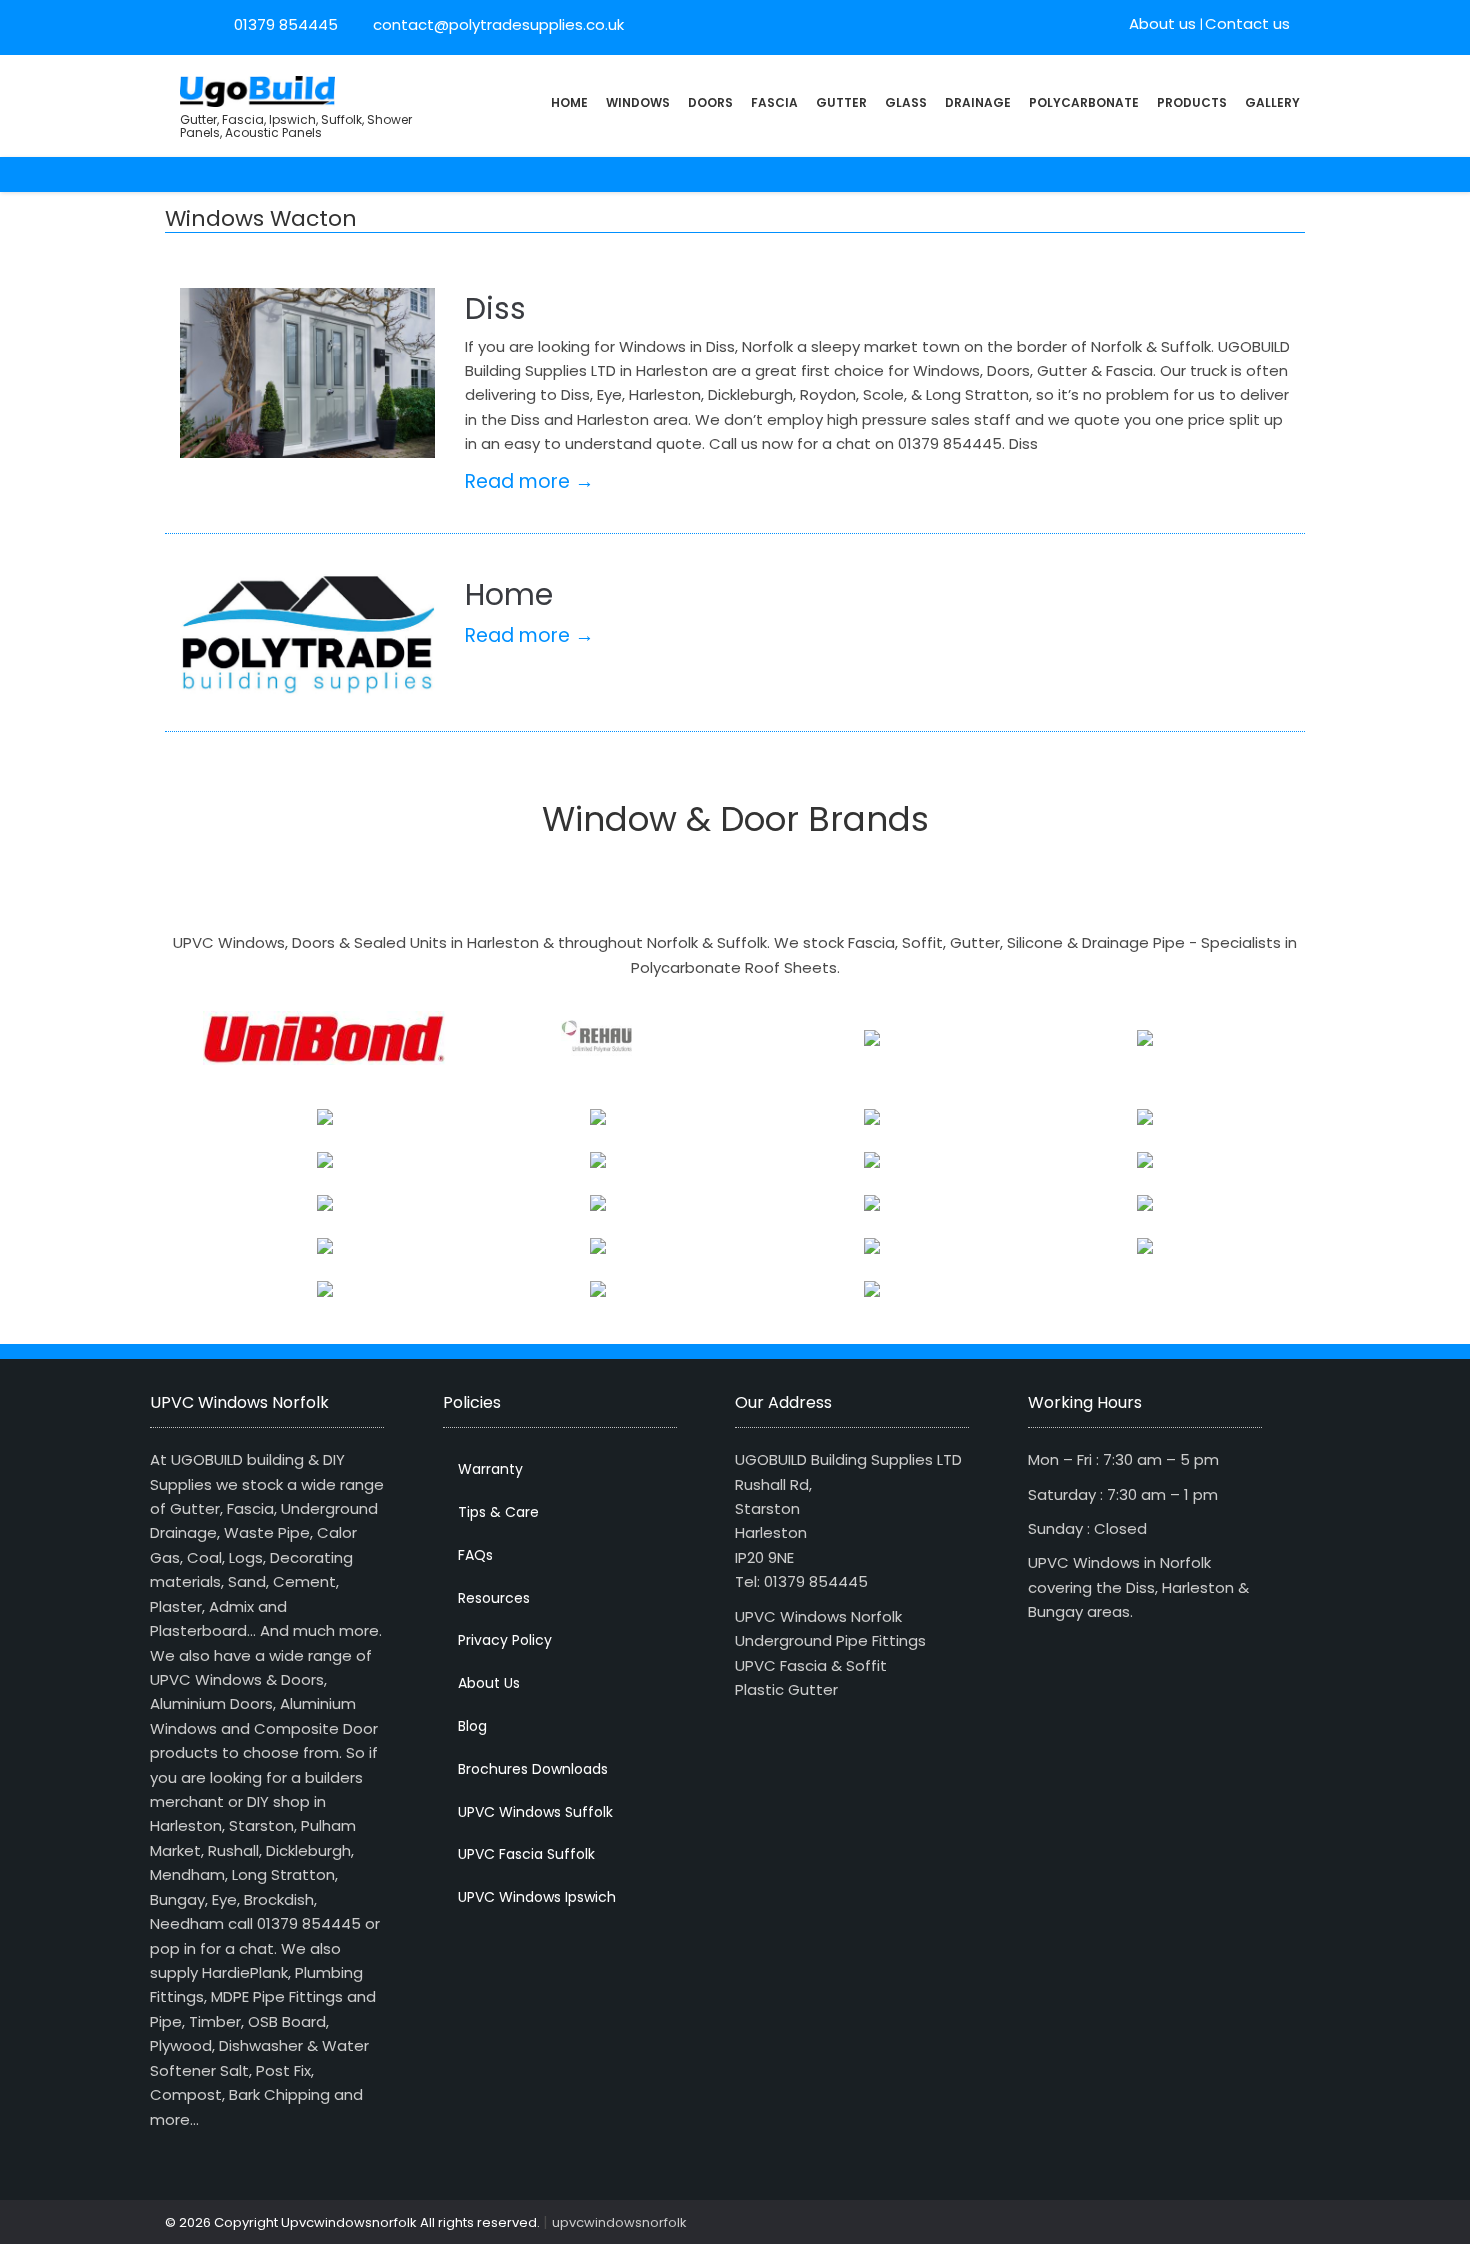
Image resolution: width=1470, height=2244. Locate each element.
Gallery (1272, 102)
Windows (638, 102)
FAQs (475, 1555)
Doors (710, 102)
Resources (494, 1598)
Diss (495, 308)
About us (1162, 23)
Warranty (490, 1469)
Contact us (1247, 23)
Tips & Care (498, 1512)
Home (569, 102)
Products (1192, 102)
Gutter (841, 102)
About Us (489, 1683)
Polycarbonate (1084, 102)
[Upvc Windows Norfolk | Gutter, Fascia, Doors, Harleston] (257, 89)
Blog (472, 1726)
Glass (906, 102)
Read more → (529, 481)
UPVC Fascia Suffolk (526, 1854)
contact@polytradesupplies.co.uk (496, 24)
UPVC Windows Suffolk (535, 1812)
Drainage (978, 102)
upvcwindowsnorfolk (619, 2222)
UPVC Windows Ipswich (537, 1897)
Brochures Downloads (533, 1769)
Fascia (774, 102)
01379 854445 (286, 24)
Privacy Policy (505, 1640)
